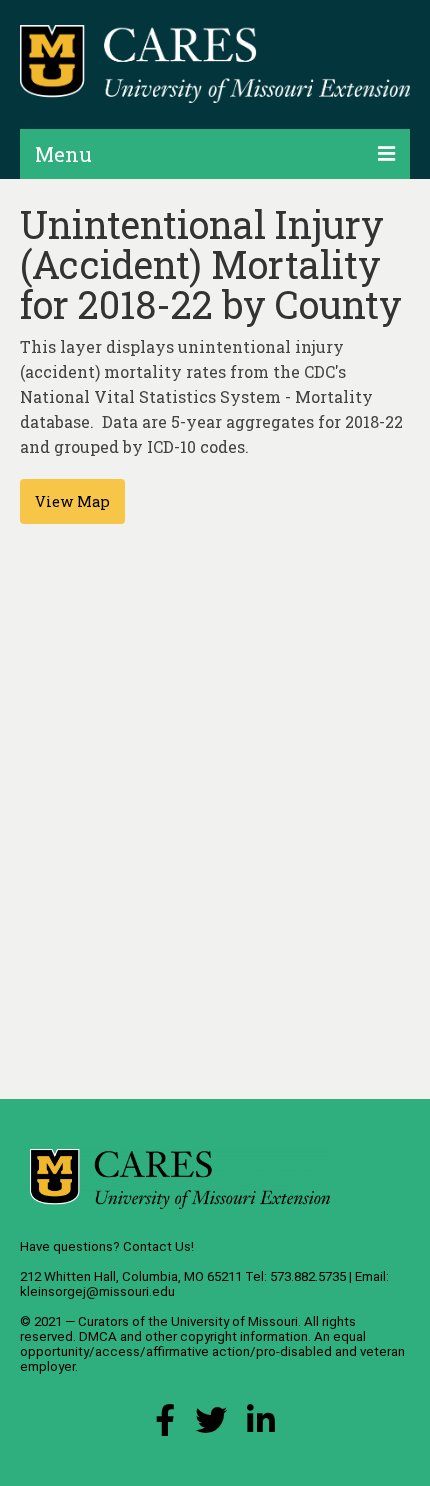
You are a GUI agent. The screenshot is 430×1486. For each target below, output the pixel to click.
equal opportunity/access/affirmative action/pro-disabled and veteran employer (212, 1351)
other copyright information (226, 1336)
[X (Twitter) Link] (211, 1425)
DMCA (98, 1336)
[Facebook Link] (165, 1425)
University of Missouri (234, 1321)
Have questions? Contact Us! (107, 1246)
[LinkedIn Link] (261, 1425)
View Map (72, 501)
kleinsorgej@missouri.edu (97, 1291)
